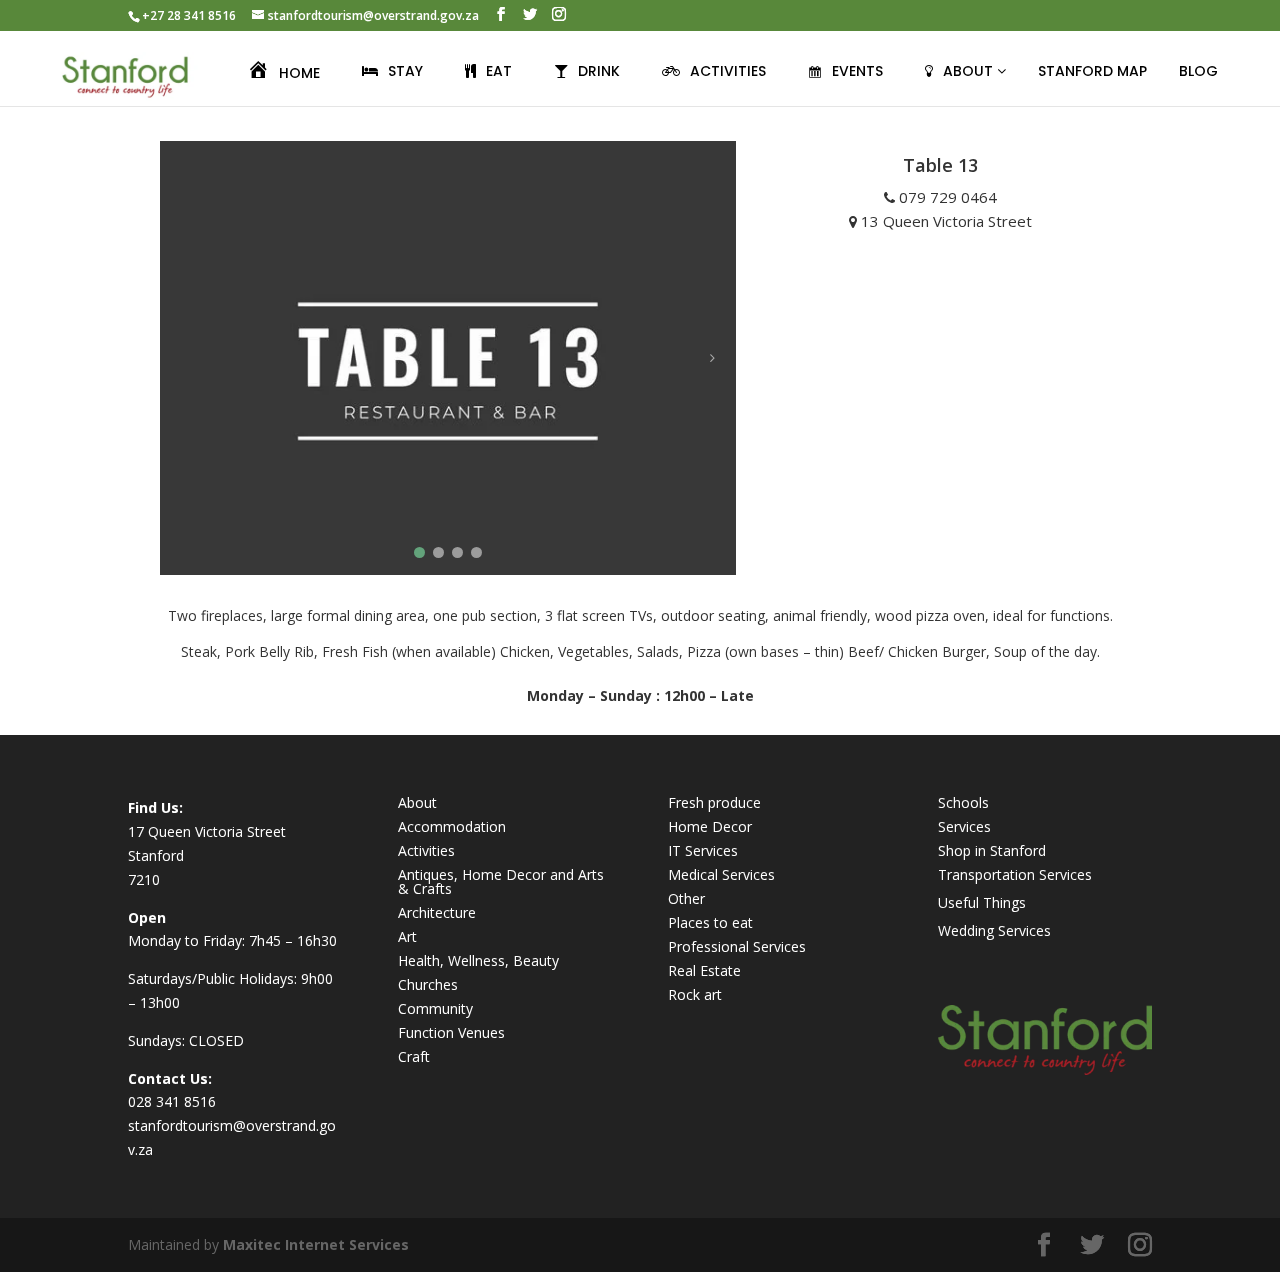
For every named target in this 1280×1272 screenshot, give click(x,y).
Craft (414, 1056)
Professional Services (737, 946)
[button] (419, 552)
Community (435, 1008)
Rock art (695, 994)
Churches (428, 984)
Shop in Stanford (992, 850)
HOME (299, 73)
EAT (499, 71)
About (417, 802)
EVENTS (857, 71)
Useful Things (982, 902)
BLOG (1198, 71)
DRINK (599, 71)
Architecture (437, 912)
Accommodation (452, 826)
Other (686, 898)
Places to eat (710, 922)
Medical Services (721, 874)
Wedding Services (994, 930)
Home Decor (710, 826)
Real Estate (704, 970)
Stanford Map (1092, 71)
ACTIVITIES (728, 71)
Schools (963, 802)
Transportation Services (1015, 874)
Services (964, 826)
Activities (426, 850)
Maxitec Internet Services (316, 1244)
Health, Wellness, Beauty (478, 960)
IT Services (703, 850)
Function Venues (451, 1032)
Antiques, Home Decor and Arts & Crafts (501, 881)
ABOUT (970, 71)
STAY (405, 71)
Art (407, 936)
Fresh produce (714, 802)
